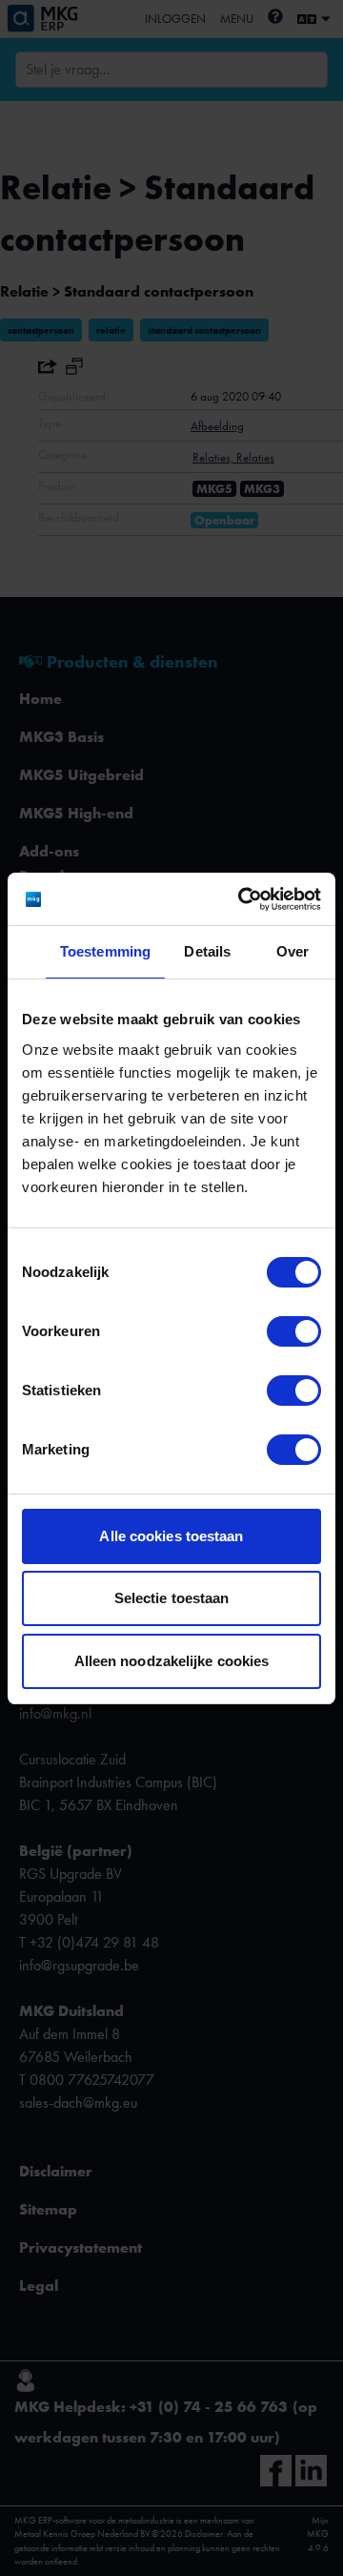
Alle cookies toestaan (171, 1536)
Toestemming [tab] (105, 951)
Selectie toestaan (172, 1598)
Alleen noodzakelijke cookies (172, 1661)
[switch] (294, 1331)
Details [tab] (207, 951)
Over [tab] (293, 951)
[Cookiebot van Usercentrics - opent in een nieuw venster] (242, 899)
